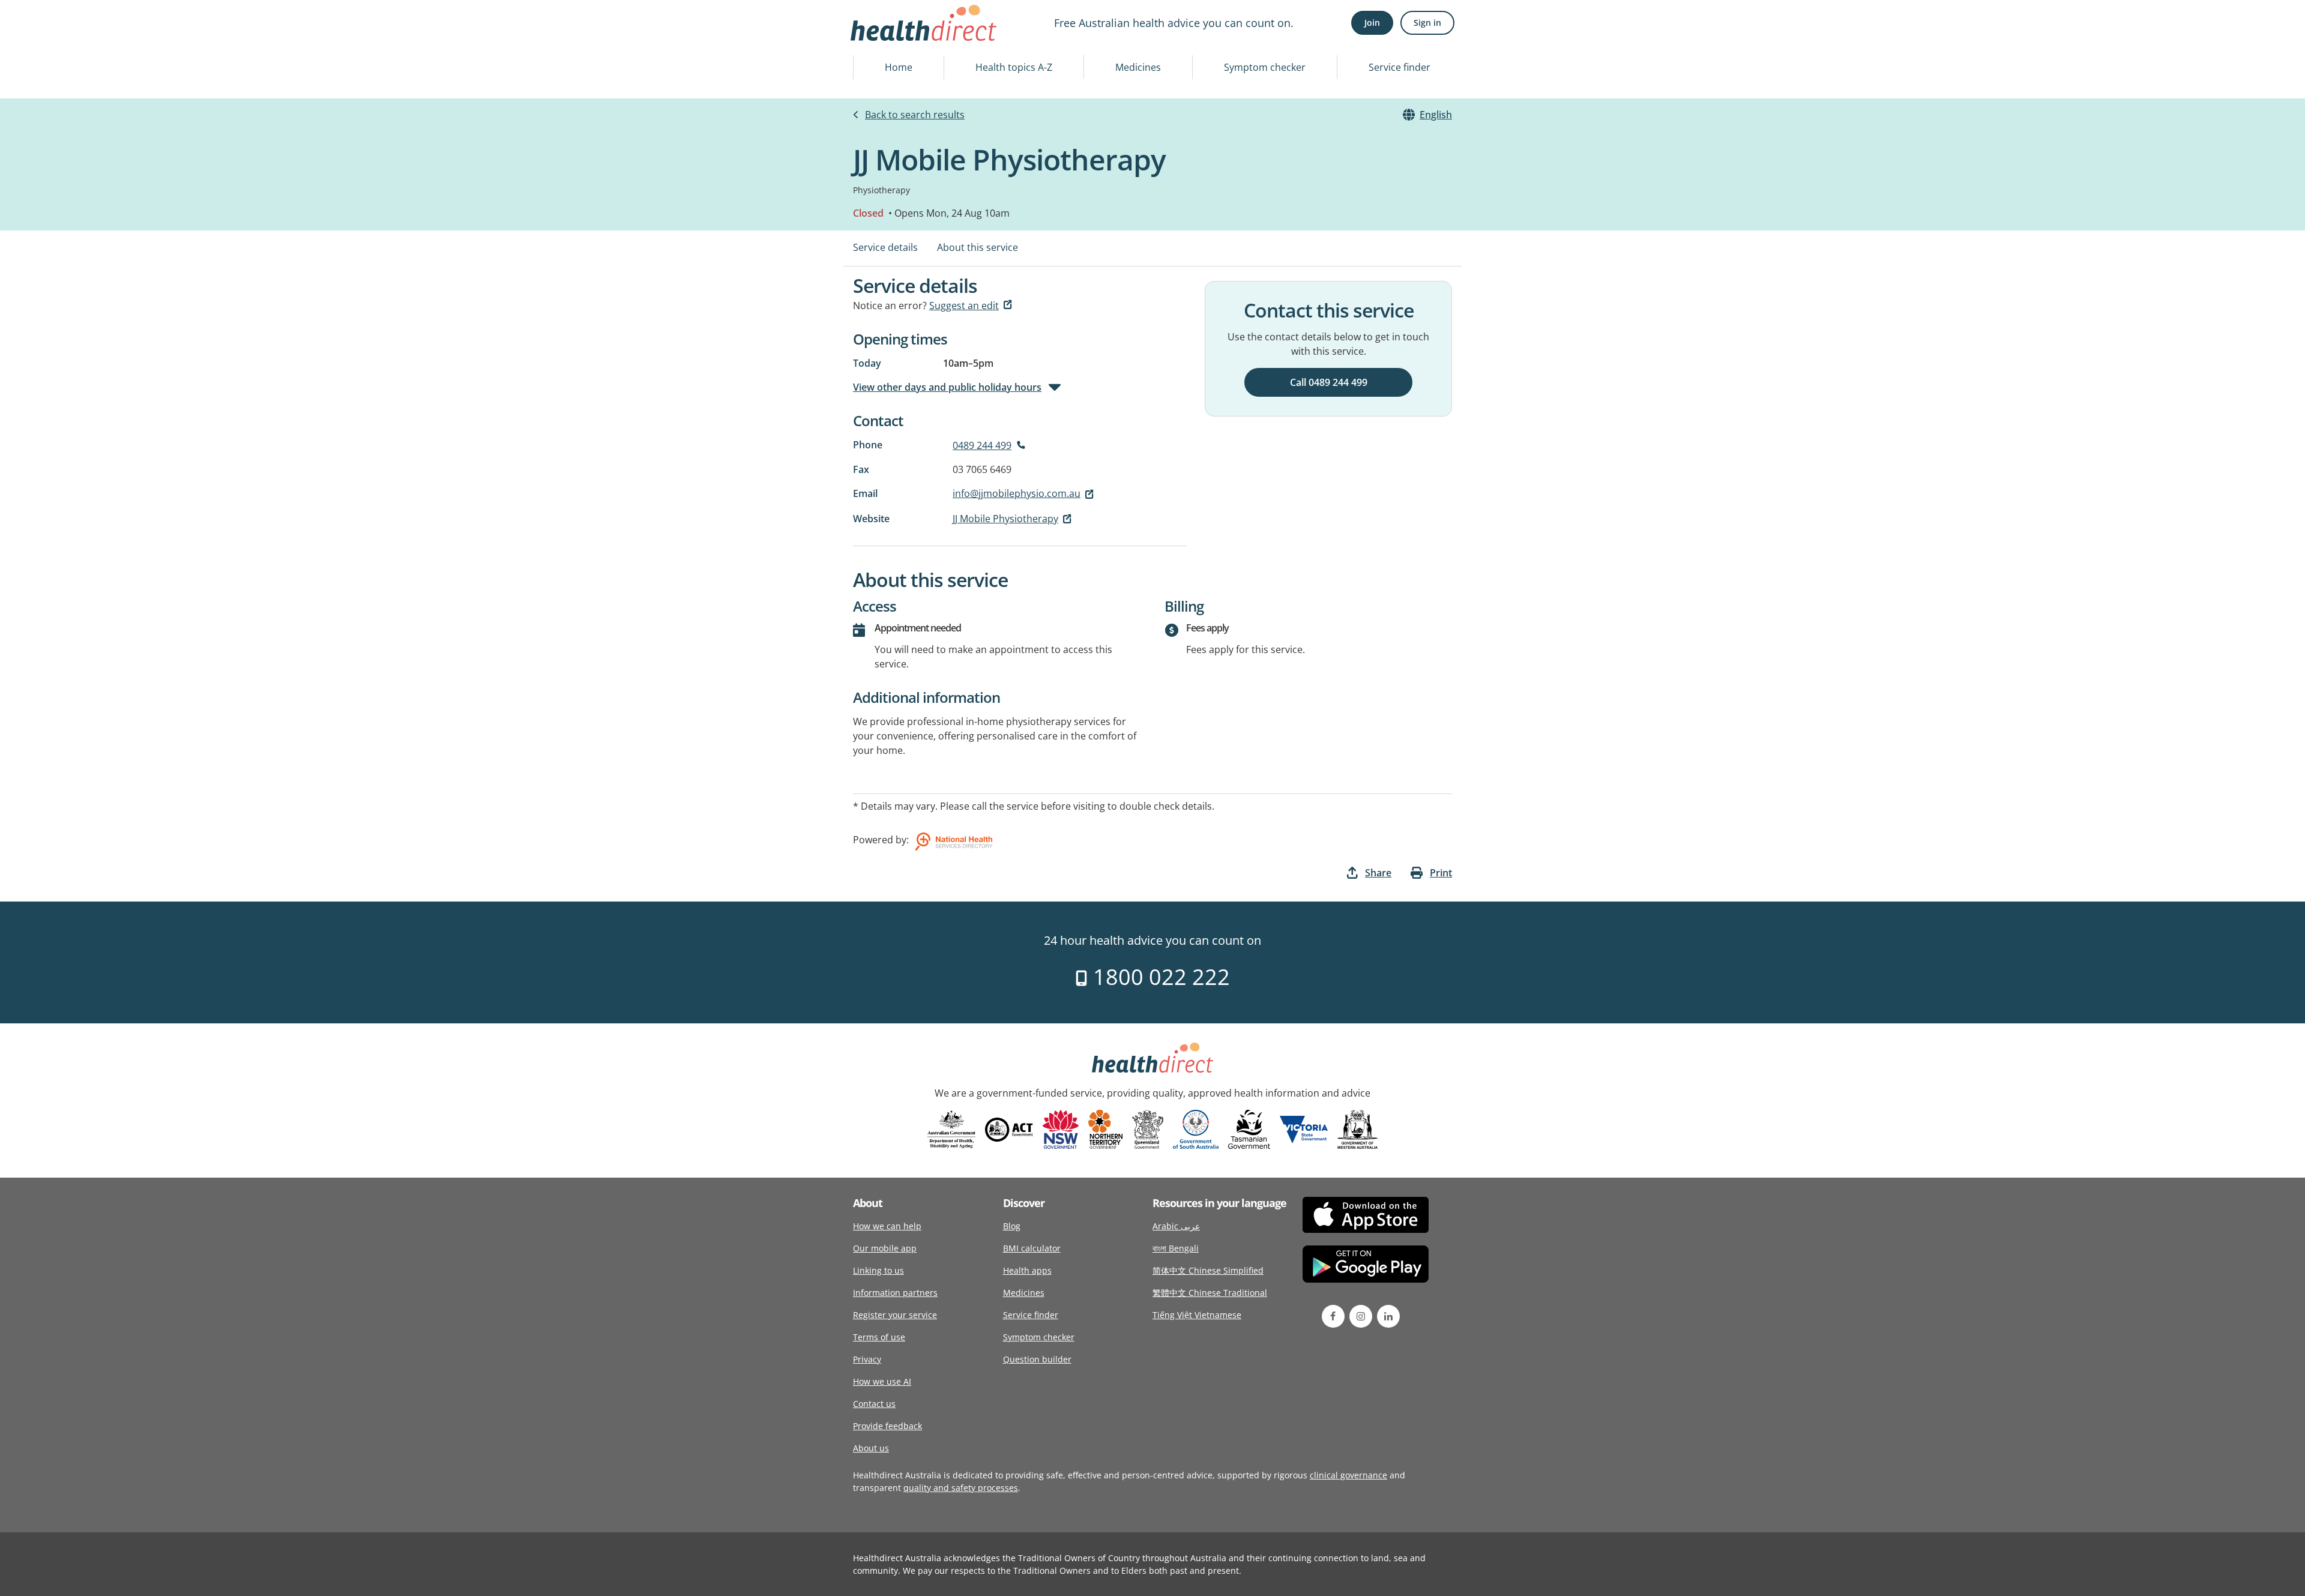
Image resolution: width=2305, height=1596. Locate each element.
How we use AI (882, 1381)
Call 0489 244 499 (1329, 382)
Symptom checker (1265, 67)
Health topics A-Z (1014, 67)
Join (1372, 23)
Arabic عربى (1176, 1226)
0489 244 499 (982, 445)
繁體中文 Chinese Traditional (1210, 1293)
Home (899, 67)
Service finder (1400, 67)
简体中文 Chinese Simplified (1208, 1270)
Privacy (867, 1359)
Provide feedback (887, 1426)
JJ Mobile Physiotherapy (1005, 519)
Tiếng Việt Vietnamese (1197, 1315)
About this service (978, 247)
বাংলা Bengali (1176, 1248)
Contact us (874, 1404)
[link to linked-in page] (1388, 1316)
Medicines (1138, 67)
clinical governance (1348, 1475)
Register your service (895, 1315)
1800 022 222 (1159, 977)
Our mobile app (885, 1248)
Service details (885, 247)
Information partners (895, 1293)
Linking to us (878, 1270)
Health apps (1027, 1270)
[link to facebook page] (1333, 1316)
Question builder (1037, 1359)
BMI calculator (1032, 1248)
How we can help (887, 1226)
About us (871, 1448)
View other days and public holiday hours (947, 387)
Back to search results (915, 115)
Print (1441, 873)
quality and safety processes (961, 1488)
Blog (1012, 1226)
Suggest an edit (964, 306)
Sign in (1427, 23)
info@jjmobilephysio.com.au (1017, 493)
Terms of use (879, 1337)
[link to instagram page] (1361, 1316)
